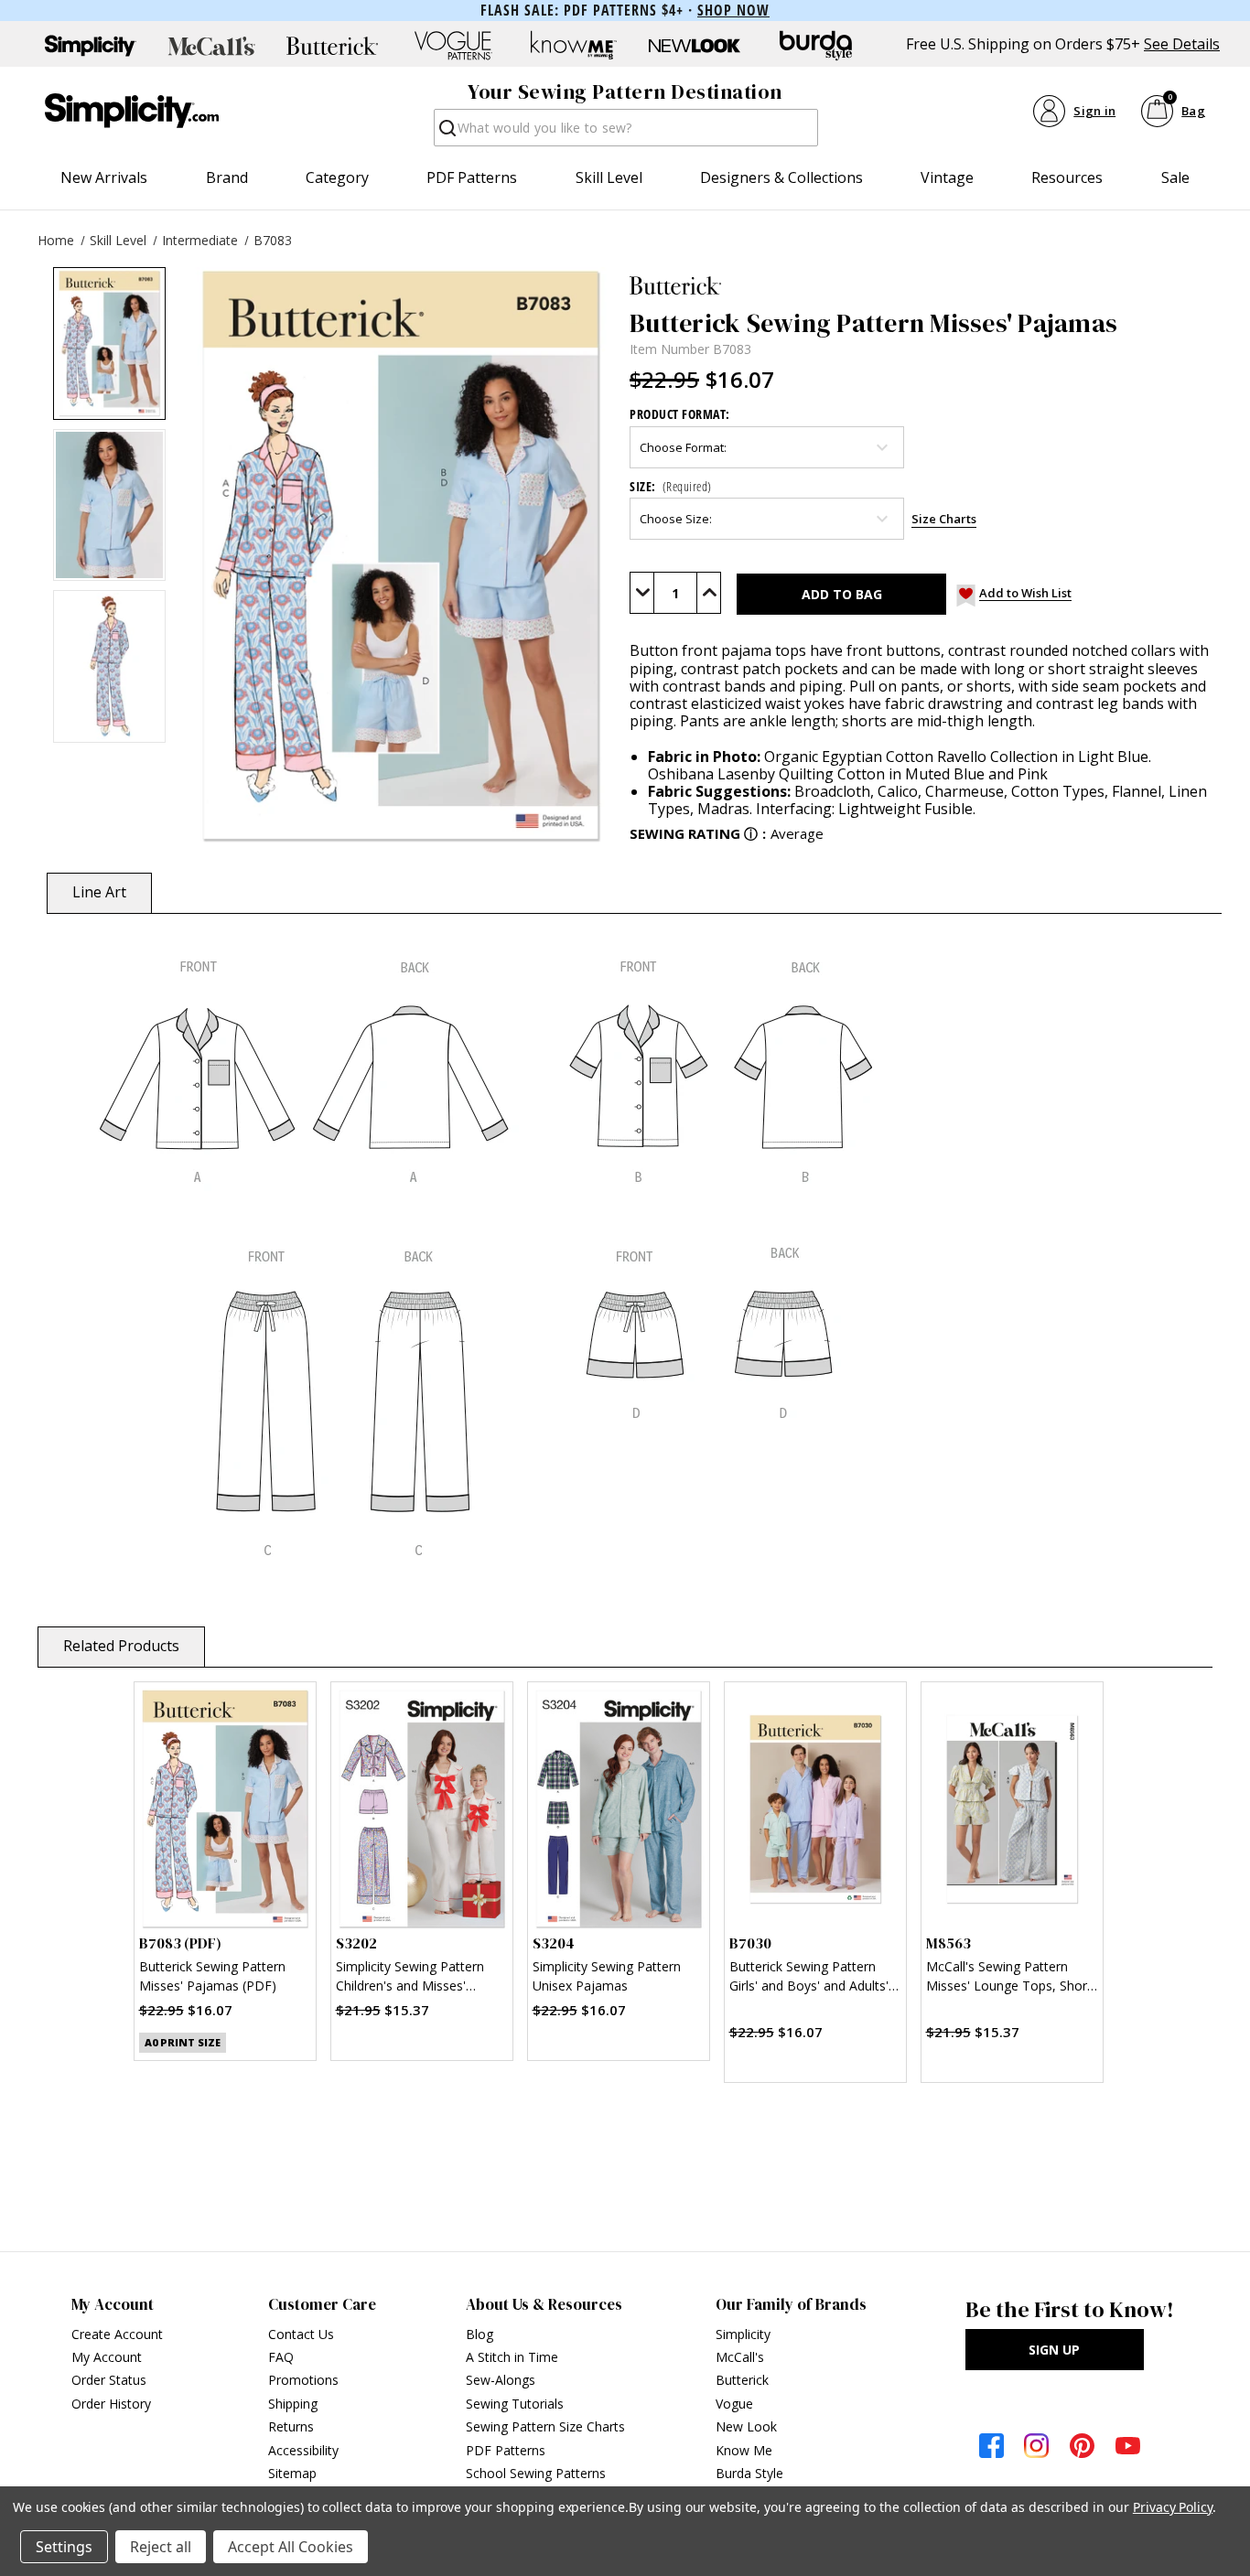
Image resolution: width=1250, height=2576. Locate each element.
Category (337, 177)
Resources (1067, 177)
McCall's (740, 2357)
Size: (671, 486)
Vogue (734, 2404)
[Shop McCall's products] (211, 46)
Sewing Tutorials (515, 2404)
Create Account (117, 2334)
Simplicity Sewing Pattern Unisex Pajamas (607, 1976)
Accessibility (303, 2450)
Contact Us (301, 2334)
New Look (746, 2426)
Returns (291, 2426)
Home (56, 240)
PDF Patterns (472, 177)
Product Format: (680, 414)
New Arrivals (104, 177)
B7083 (273, 240)
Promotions (303, 2380)
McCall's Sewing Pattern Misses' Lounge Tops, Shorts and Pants (1012, 1978)
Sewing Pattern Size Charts (545, 2426)
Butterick (742, 2380)
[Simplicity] (132, 111)
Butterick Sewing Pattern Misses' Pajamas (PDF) (212, 1976)
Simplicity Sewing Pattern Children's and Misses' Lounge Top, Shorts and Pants (410, 1978)
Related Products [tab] (121, 1646)
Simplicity (743, 2334)
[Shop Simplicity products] (91, 46)
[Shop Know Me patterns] (574, 46)
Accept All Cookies (291, 2547)
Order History (111, 2404)
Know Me (744, 2450)
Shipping (293, 2404)
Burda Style (749, 2473)
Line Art (99, 892)
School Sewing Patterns (536, 2473)
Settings (64, 2547)
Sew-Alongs (501, 2380)
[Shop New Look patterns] (695, 46)
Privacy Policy (1173, 2507)
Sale (1175, 177)
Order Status (109, 2380)
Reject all (161, 2547)
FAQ (281, 2357)
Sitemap (292, 2473)
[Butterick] (923, 285)
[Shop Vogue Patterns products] (453, 46)
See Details (1182, 44)
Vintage (947, 177)
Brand (227, 177)
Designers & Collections (781, 177)
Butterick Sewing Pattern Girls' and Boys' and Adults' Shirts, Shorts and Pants (809, 1978)
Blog (480, 2334)
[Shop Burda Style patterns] (815, 46)
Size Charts (944, 519)
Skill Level (609, 177)
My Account (107, 2357)
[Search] (446, 133)
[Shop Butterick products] (332, 46)
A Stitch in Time (512, 2357)
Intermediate (200, 240)
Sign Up (1054, 2350)
